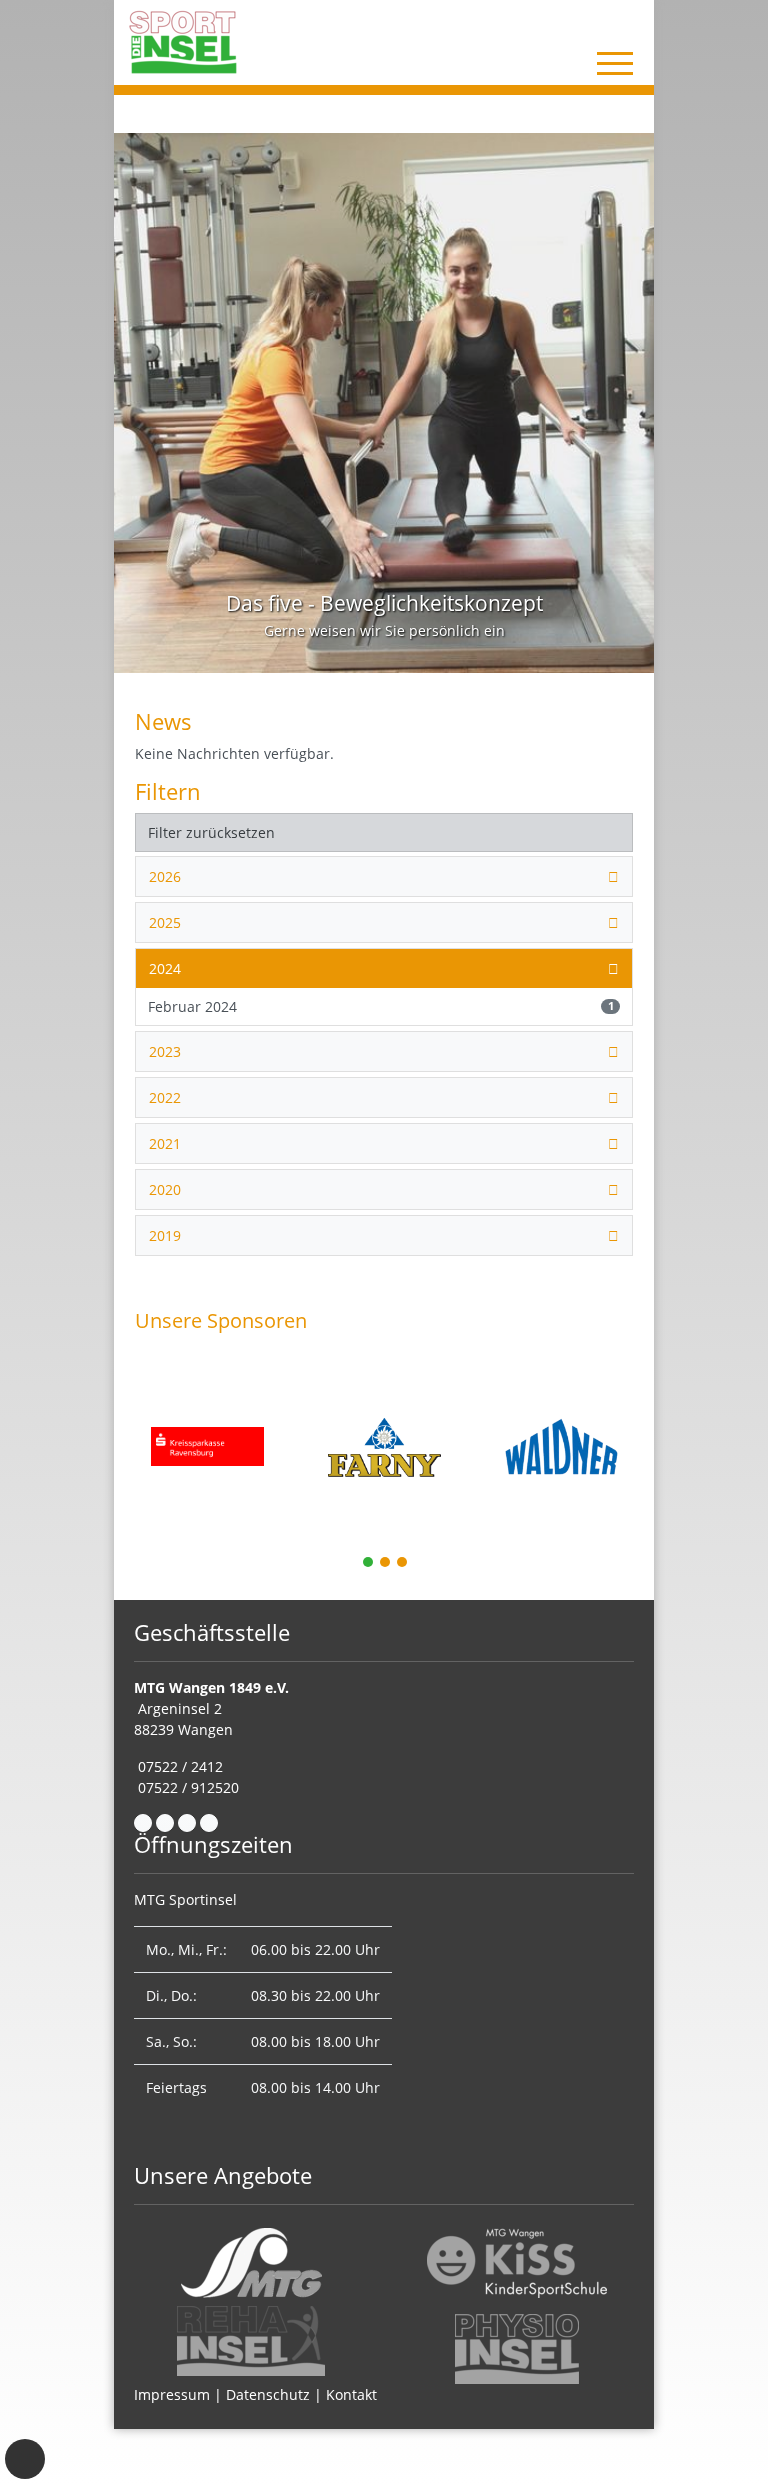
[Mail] (165, 1823)
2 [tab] (386, 1563)
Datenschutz (268, 2394)
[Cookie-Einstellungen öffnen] (25, 2459)
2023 (165, 1051)
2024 (165, 968)
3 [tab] (403, 1563)
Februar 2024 (381, 1006)
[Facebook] (143, 1823)
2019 (165, 1235)
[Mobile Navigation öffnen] (615, 63)
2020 (165, 1189)
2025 (165, 922)
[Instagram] (187, 1823)
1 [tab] (369, 1563)
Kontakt (351, 2394)
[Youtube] (209, 1823)
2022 (165, 1097)
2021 (165, 1143)
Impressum (172, 2394)
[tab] (384, 877)
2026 (165, 876)
